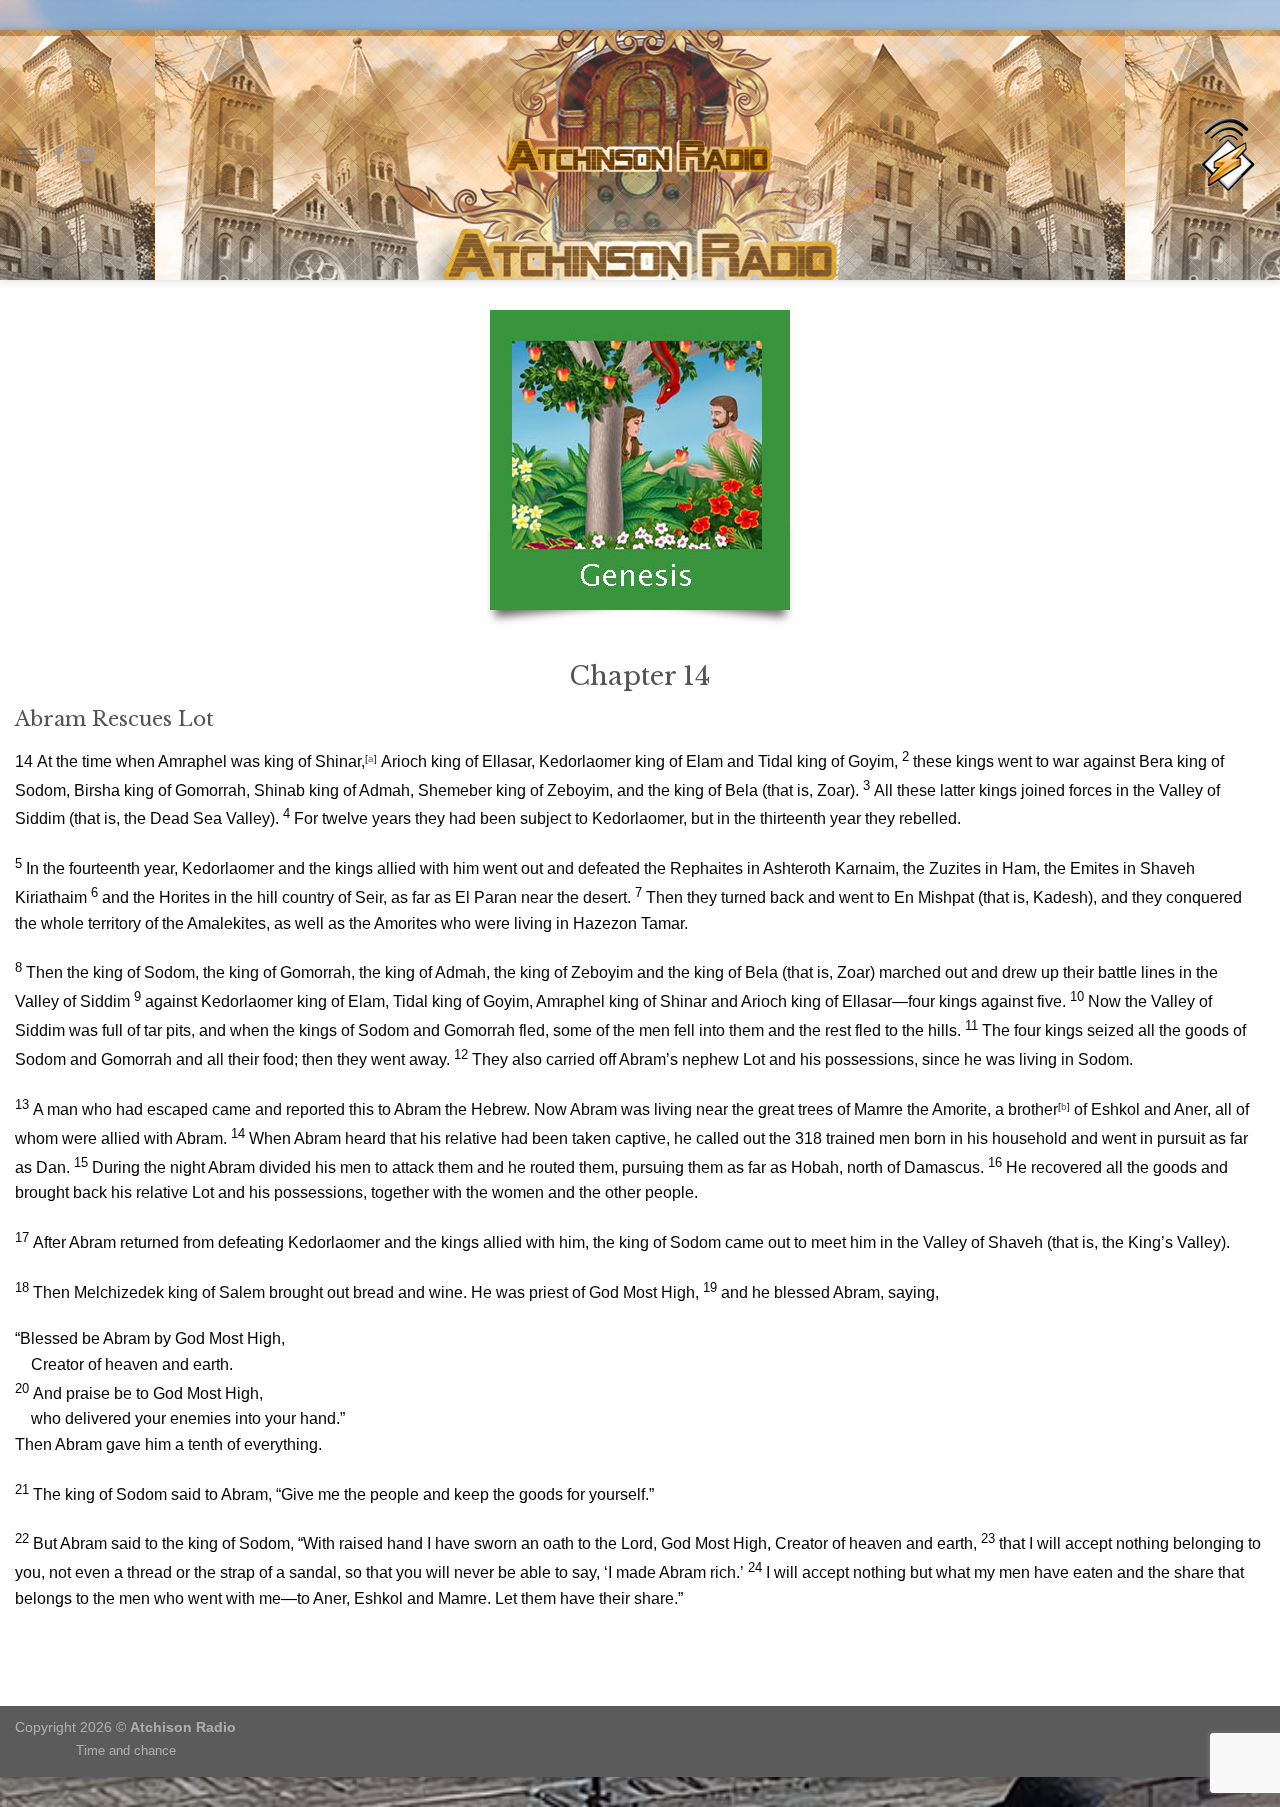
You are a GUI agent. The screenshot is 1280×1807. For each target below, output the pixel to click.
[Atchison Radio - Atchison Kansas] (640, 155)
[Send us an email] (85, 155)
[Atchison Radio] (1227, 155)
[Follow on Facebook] (59, 155)
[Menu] (27, 154)
